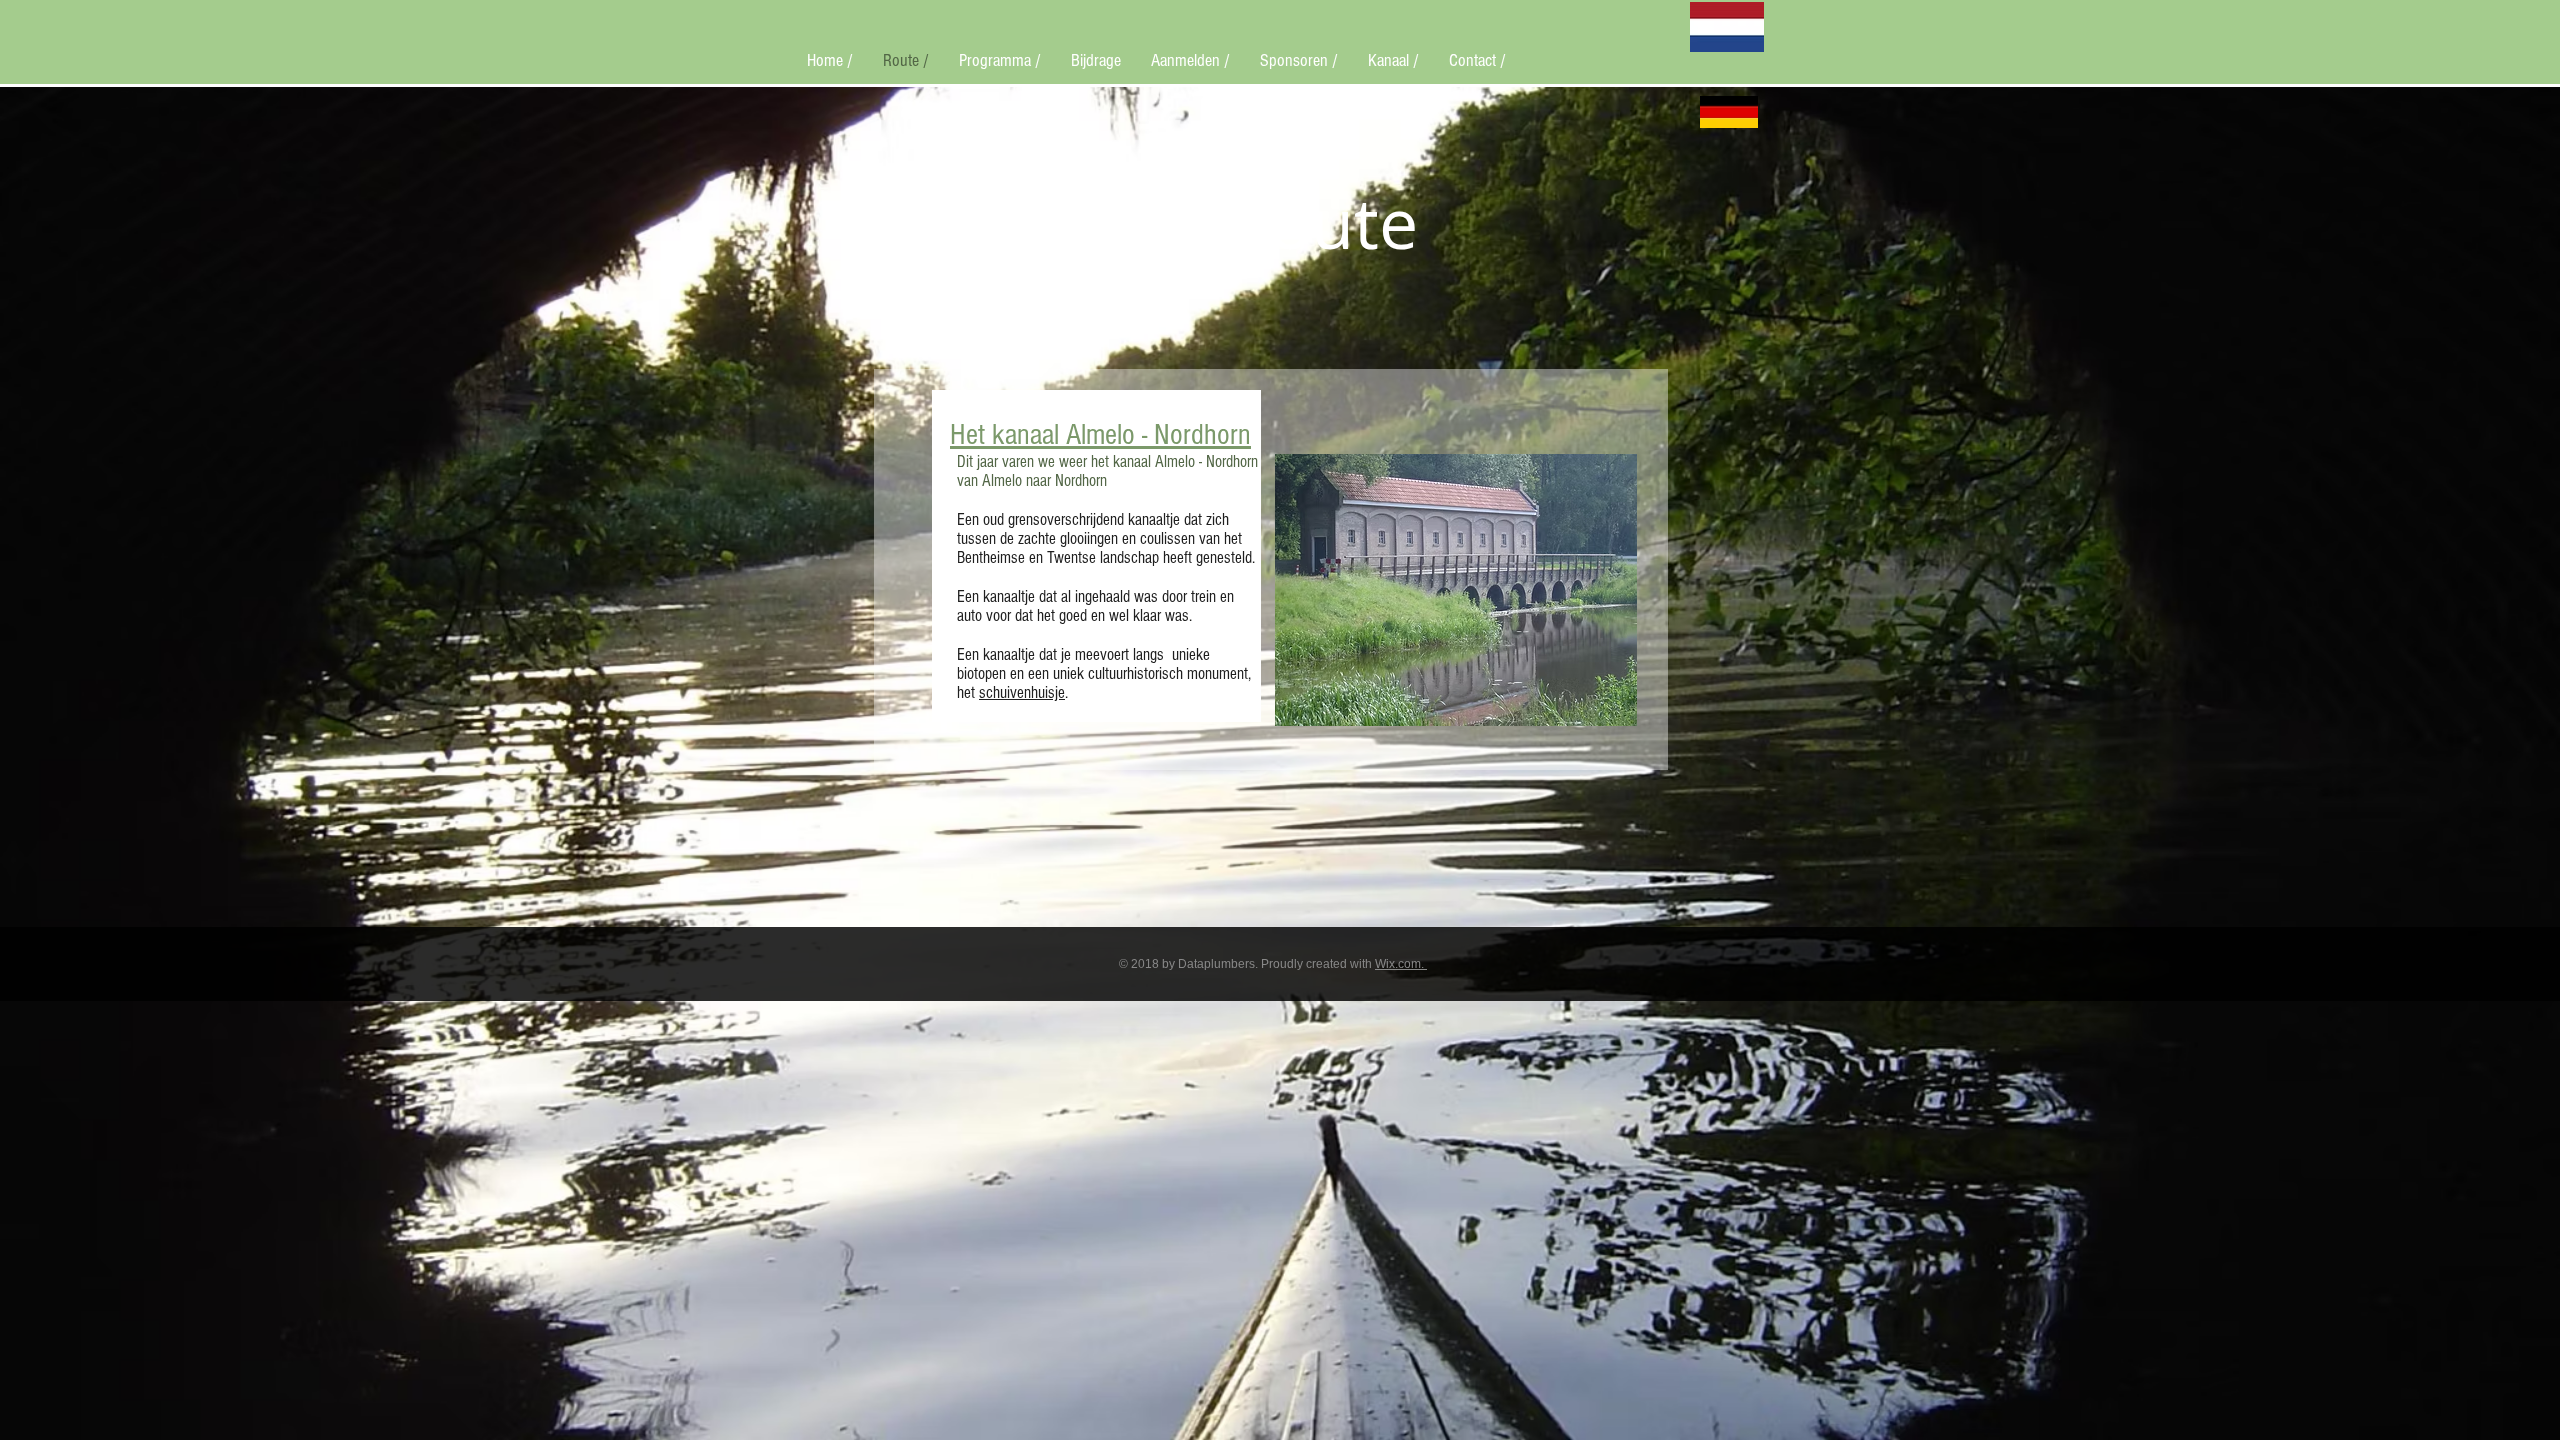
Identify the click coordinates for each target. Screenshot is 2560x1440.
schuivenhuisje (1022, 692)
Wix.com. (1401, 964)
